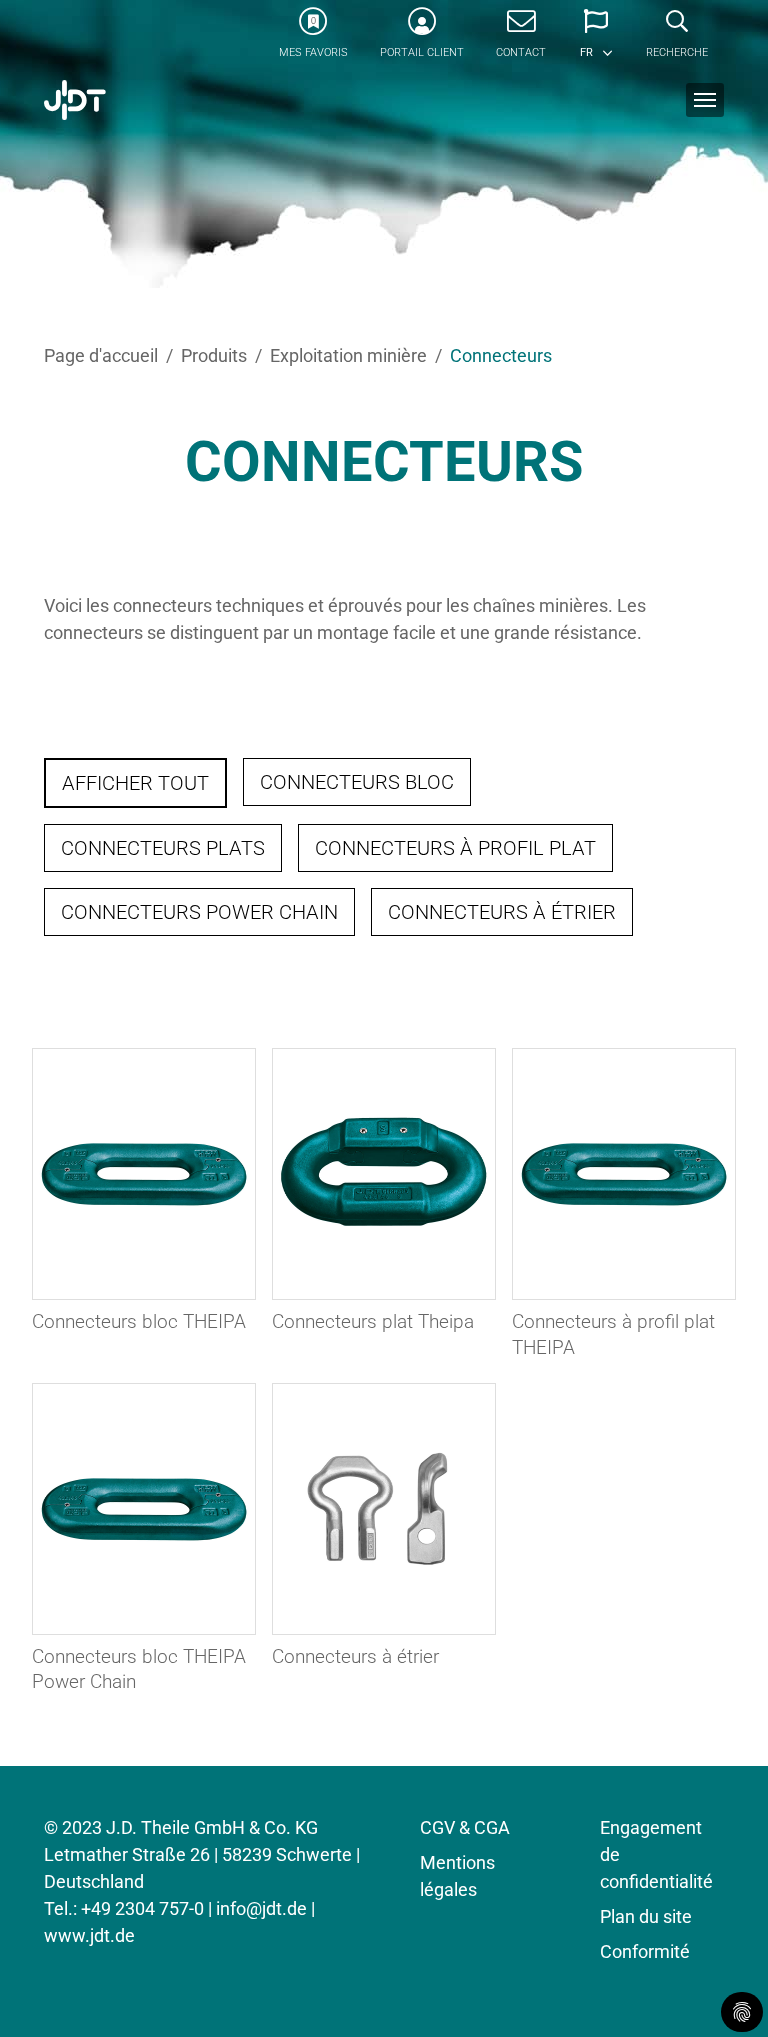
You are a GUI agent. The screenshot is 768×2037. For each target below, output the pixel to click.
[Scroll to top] (721, 1990)
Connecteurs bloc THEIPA (139, 1321)
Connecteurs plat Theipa (373, 1321)
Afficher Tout (135, 783)
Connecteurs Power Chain (199, 912)
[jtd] (75, 100)
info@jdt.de (261, 1908)
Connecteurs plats (163, 848)
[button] (596, 40)
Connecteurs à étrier (502, 912)
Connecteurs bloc (357, 782)
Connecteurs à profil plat (455, 848)
